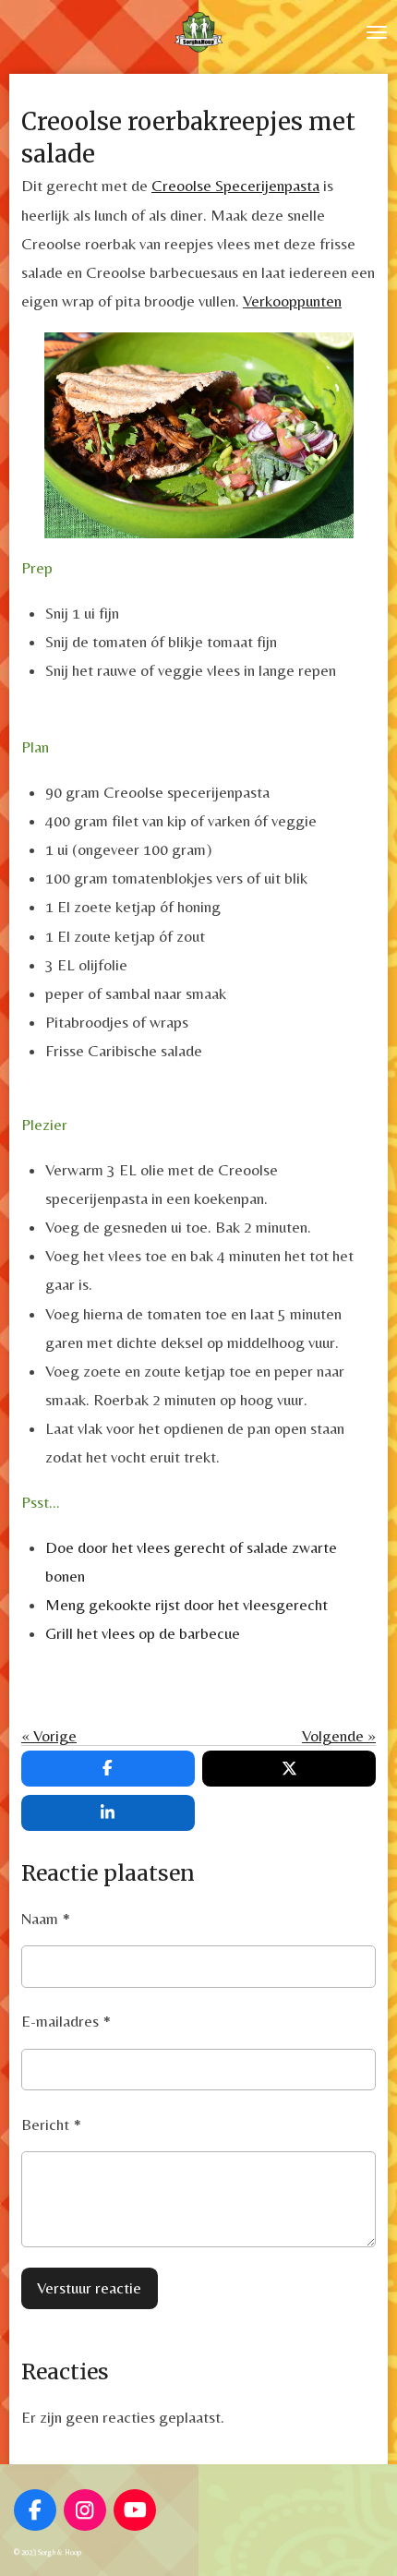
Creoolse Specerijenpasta (235, 186)
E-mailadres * (66, 2021)
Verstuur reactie (89, 2288)
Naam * (46, 1919)
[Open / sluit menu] (377, 32)
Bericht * (51, 2125)
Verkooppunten (292, 301)
